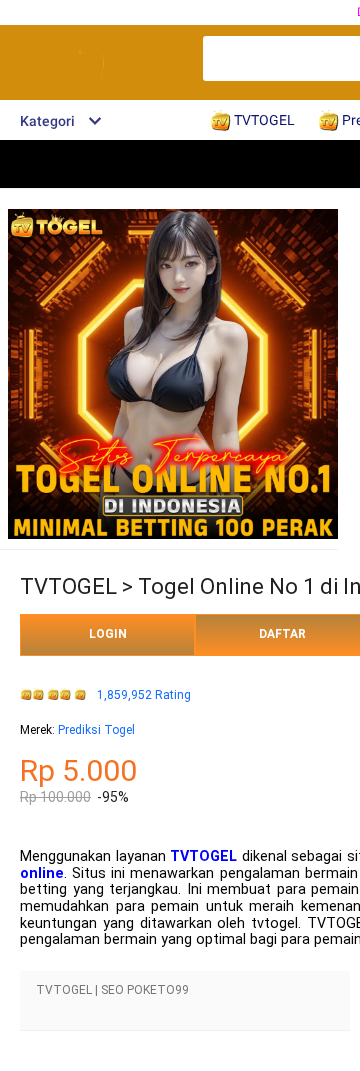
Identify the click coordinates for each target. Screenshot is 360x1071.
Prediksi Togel (96, 730)
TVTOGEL (203, 856)
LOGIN (108, 634)
